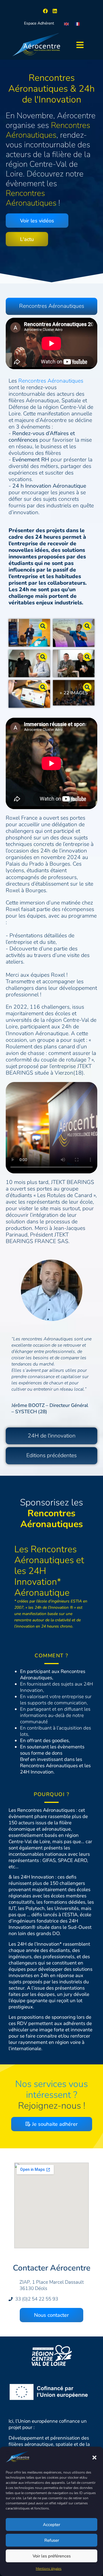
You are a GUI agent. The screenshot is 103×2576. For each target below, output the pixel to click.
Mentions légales (49, 2569)
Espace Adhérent (39, 23)
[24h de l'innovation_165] (29, 694)
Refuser (52, 2540)
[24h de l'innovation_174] (29, 664)
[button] (94, 2458)
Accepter (51, 2525)
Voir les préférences (52, 2556)
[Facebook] (45, 11)
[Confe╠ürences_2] (29, 633)
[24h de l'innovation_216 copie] (74, 633)
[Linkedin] (55, 11)
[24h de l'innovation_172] (74, 664)
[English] (67, 23)
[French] (78, 23)
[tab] (51, 306)
